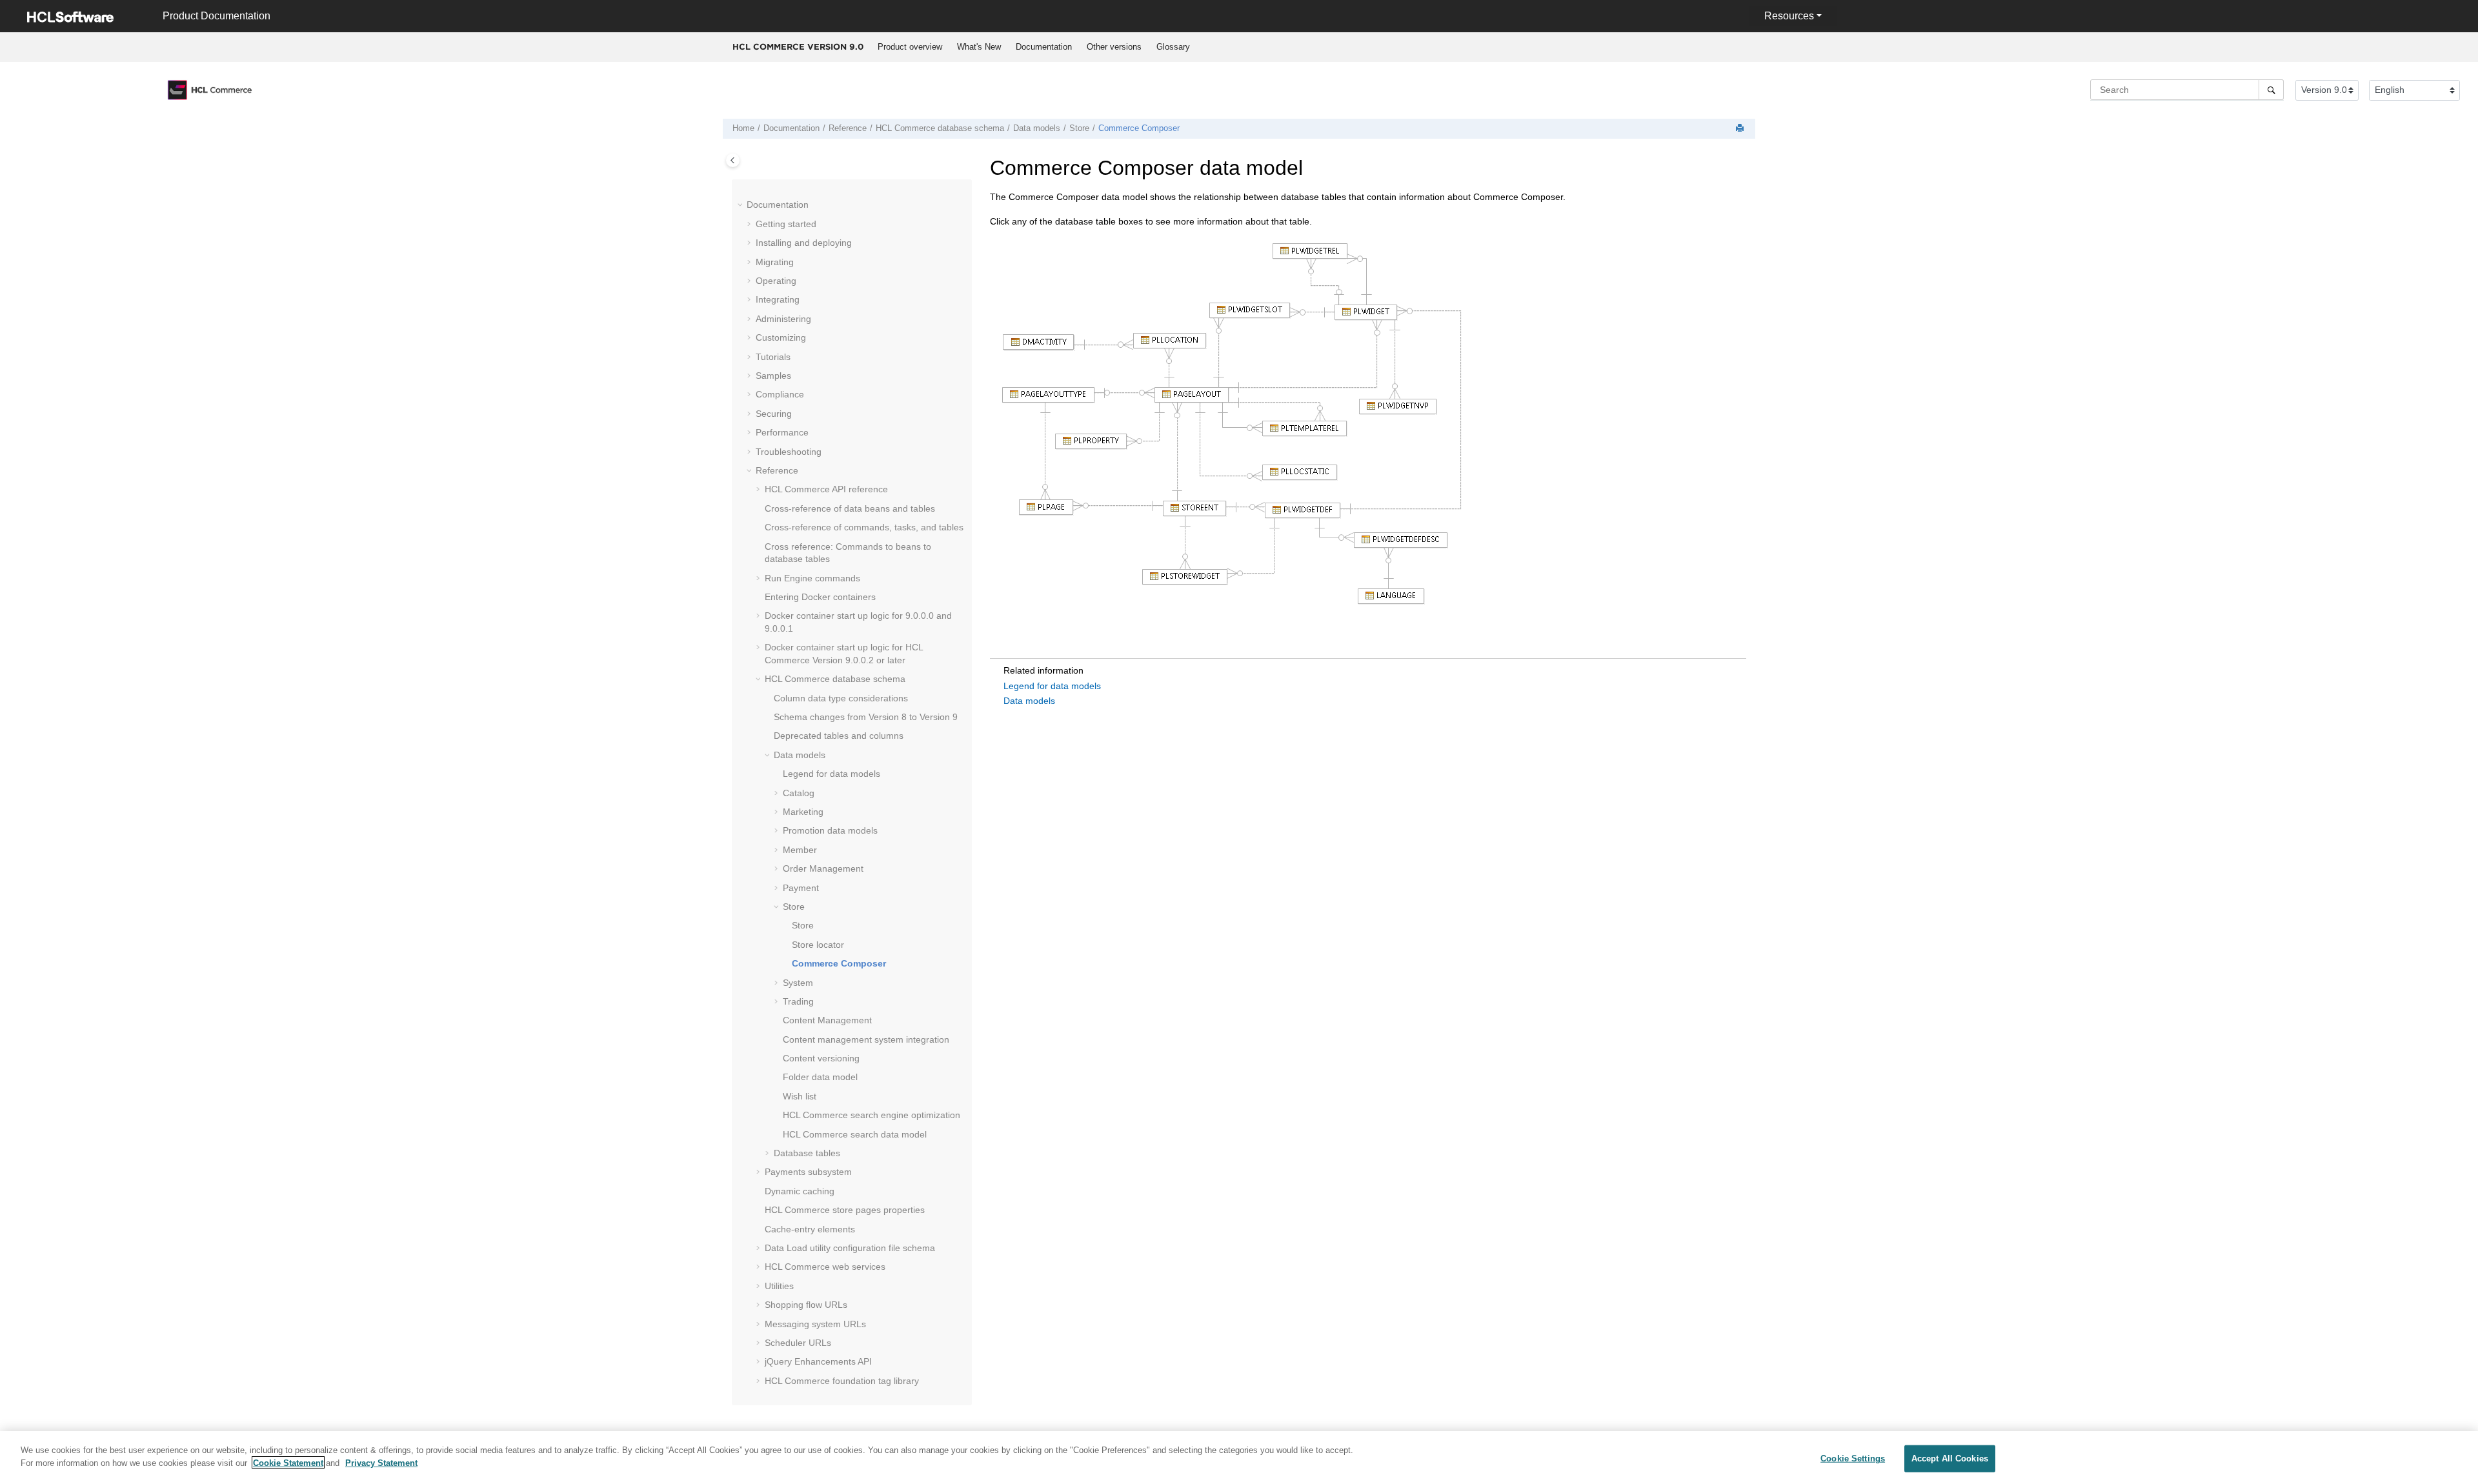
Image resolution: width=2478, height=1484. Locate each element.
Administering (783, 319)
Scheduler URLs (798, 1343)
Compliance (780, 394)
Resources (1789, 16)
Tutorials (773, 357)
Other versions (1114, 47)
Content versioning (821, 1058)
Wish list (800, 1096)
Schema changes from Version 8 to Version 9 (866, 717)
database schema (940, 128)
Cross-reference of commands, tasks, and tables (864, 527)
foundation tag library (842, 1381)
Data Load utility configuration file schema (850, 1248)
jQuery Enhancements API (818, 1361)
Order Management (823, 868)
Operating (776, 281)
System (798, 983)
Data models (1037, 128)
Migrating (775, 262)
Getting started (786, 224)
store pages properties (845, 1210)
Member (800, 850)
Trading (798, 1001)
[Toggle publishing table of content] (733, 160)
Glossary (1173, 47)
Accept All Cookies (1950, 1459)
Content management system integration (866, 1039)
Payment (801, 888)
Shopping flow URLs (806, 1305)
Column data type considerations (841, 698)
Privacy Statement (381, 1462)
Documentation (1044, 47)
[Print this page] (1741, 129)
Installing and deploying (804, 243)
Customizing (781, 337)
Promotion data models (830, 830)
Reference (848, 128)
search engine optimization (871, 1115)
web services (825, 1267)
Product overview (910, 47)
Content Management (827, 1020)
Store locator (818, 945)
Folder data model (820, 1077)
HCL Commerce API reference (826, 489)
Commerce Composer (1139, 128)
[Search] (2271, 90)
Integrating (778, 299)
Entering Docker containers (820, 597)
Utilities (779, 1286)
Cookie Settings (1853, 1459)
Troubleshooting (789, 452)
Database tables (807, 1153)
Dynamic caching (800, 1191)
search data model (855, 1134)
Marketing (803, 812)
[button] (741, 205)
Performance (782, 432)
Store (1079, 128)
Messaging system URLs (815, 1324)
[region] (1239, 1458)
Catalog (799, 793)
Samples (773, 376)
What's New (979, 47)
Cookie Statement (288, 1462)
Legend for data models (831, 774)
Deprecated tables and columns (839, 736)
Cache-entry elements (810, 1229)
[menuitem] (910, 47)
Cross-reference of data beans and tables (850, 508)
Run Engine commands (812, 578)
